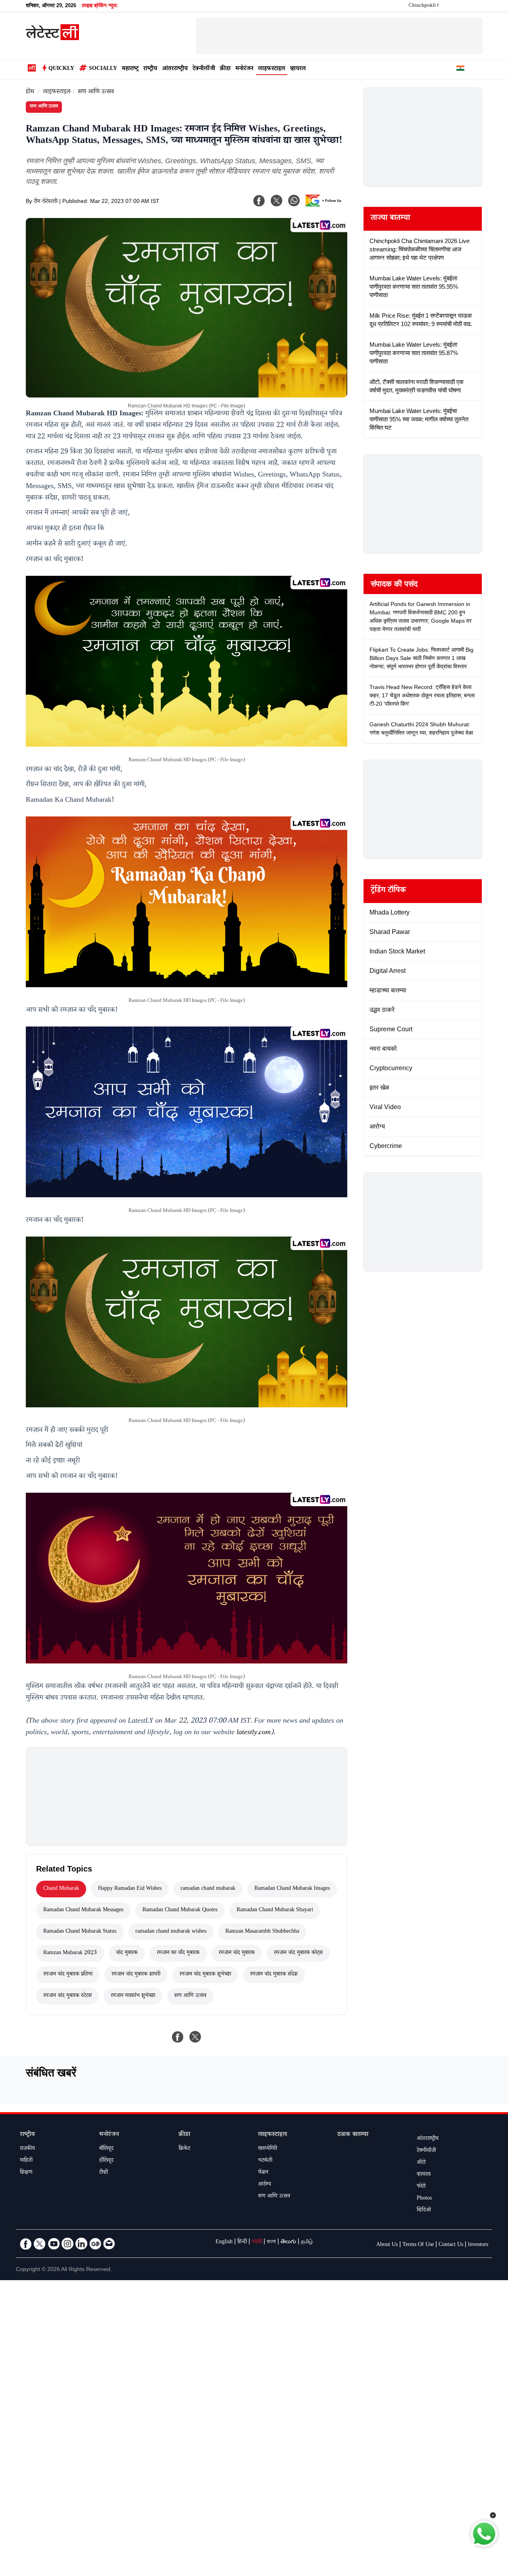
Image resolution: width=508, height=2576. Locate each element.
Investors (478, 2245)
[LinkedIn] (81, 2244)
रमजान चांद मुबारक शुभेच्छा (205, 1975)
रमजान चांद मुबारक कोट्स (298, 1953)
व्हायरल (298, 69)
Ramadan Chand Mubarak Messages (83, 1910)
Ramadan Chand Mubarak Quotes (180, 1910)
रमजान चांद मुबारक (237, 1953)
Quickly (61, 69)
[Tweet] (195, 2037)
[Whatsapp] (294, 201)
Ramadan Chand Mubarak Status (80, 1932)
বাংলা (271, 2242)
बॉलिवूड (106, 2149)
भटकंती (265, 2161)
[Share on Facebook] (178, 2037)
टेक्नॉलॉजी (204, 69)
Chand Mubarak (61, 1889)
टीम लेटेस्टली (46, 202)
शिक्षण (26, 2173)
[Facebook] (259, 201)
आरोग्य (265, 2185)
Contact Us (451, 2245)
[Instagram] (67, 2244)
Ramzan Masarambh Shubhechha (262, 1932)
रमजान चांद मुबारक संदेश (274, 1975)
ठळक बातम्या (353, 2135)
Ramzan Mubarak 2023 (70, 1953)
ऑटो (421, 2163)
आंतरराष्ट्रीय (175, 69)
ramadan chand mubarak (208, 1889)
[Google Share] (325, 206)
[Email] (109, 2244)
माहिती (26, 2161)
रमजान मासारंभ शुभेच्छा (133, 1996)
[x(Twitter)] (277, 201)
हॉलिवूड (106, 2161)
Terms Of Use (418, 2245)
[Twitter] (40, 2244)
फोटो (421, 2187)
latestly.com (254, 1733)
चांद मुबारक (127, 1953)
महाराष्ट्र (130, 69)
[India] (460, 69)
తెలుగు (288, 2242)
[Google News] (95, 2244)
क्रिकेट (184, 2149)
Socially (103, 69)
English (224, 2242)
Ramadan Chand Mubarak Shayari (275, 1910)
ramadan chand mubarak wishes (171, 1932)
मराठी (257, 2242)
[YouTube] (54, 2244)
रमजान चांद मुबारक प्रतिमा (68, 1975)
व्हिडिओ (424, 2211)
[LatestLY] (52, 38)
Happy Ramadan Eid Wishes (130, 1889)
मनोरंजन (244, 69)
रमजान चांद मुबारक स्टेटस (67, 1996)
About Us (387, 2245)
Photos (424, 2199)
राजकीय (27, 2149)
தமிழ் (307, 2242)
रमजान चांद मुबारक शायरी (136, 1975)
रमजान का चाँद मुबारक (178, 1953)
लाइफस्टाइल (272, 69)
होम (30, 92)
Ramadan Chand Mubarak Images (292, 1889)
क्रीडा (225, 69)
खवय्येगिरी (267, 2149)
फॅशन (263, 2173)
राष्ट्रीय (150, 69)
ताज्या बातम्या (390, 219)
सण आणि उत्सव (96, 92)
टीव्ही (104, 2173)
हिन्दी (242, 2242)
